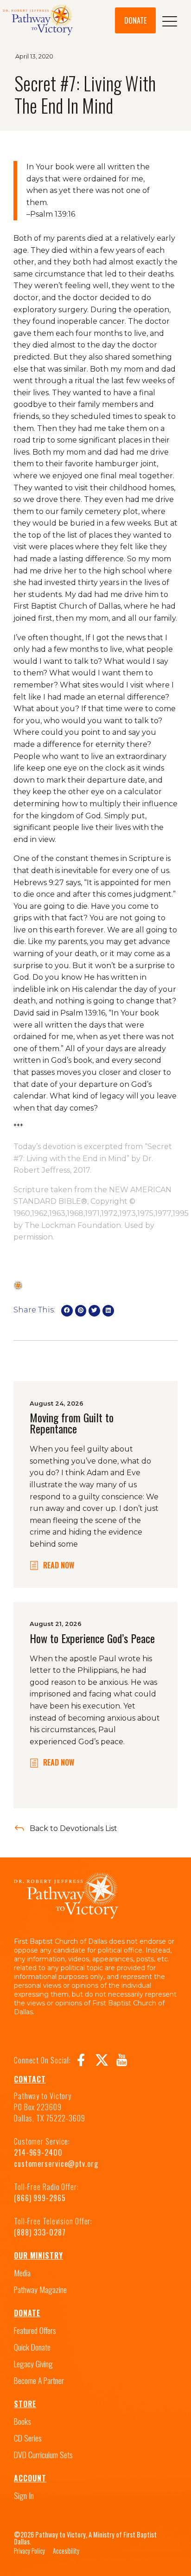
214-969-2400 (38, 2152)
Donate (27, 2313)
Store (25, 2404)
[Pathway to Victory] (38, 21)
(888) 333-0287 (40, 2232)
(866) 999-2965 (40, 2198)
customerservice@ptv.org (56, 2164)
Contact (30, 2079)
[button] (67, 1311)
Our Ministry (38, 2255)
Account (30, 2478)
